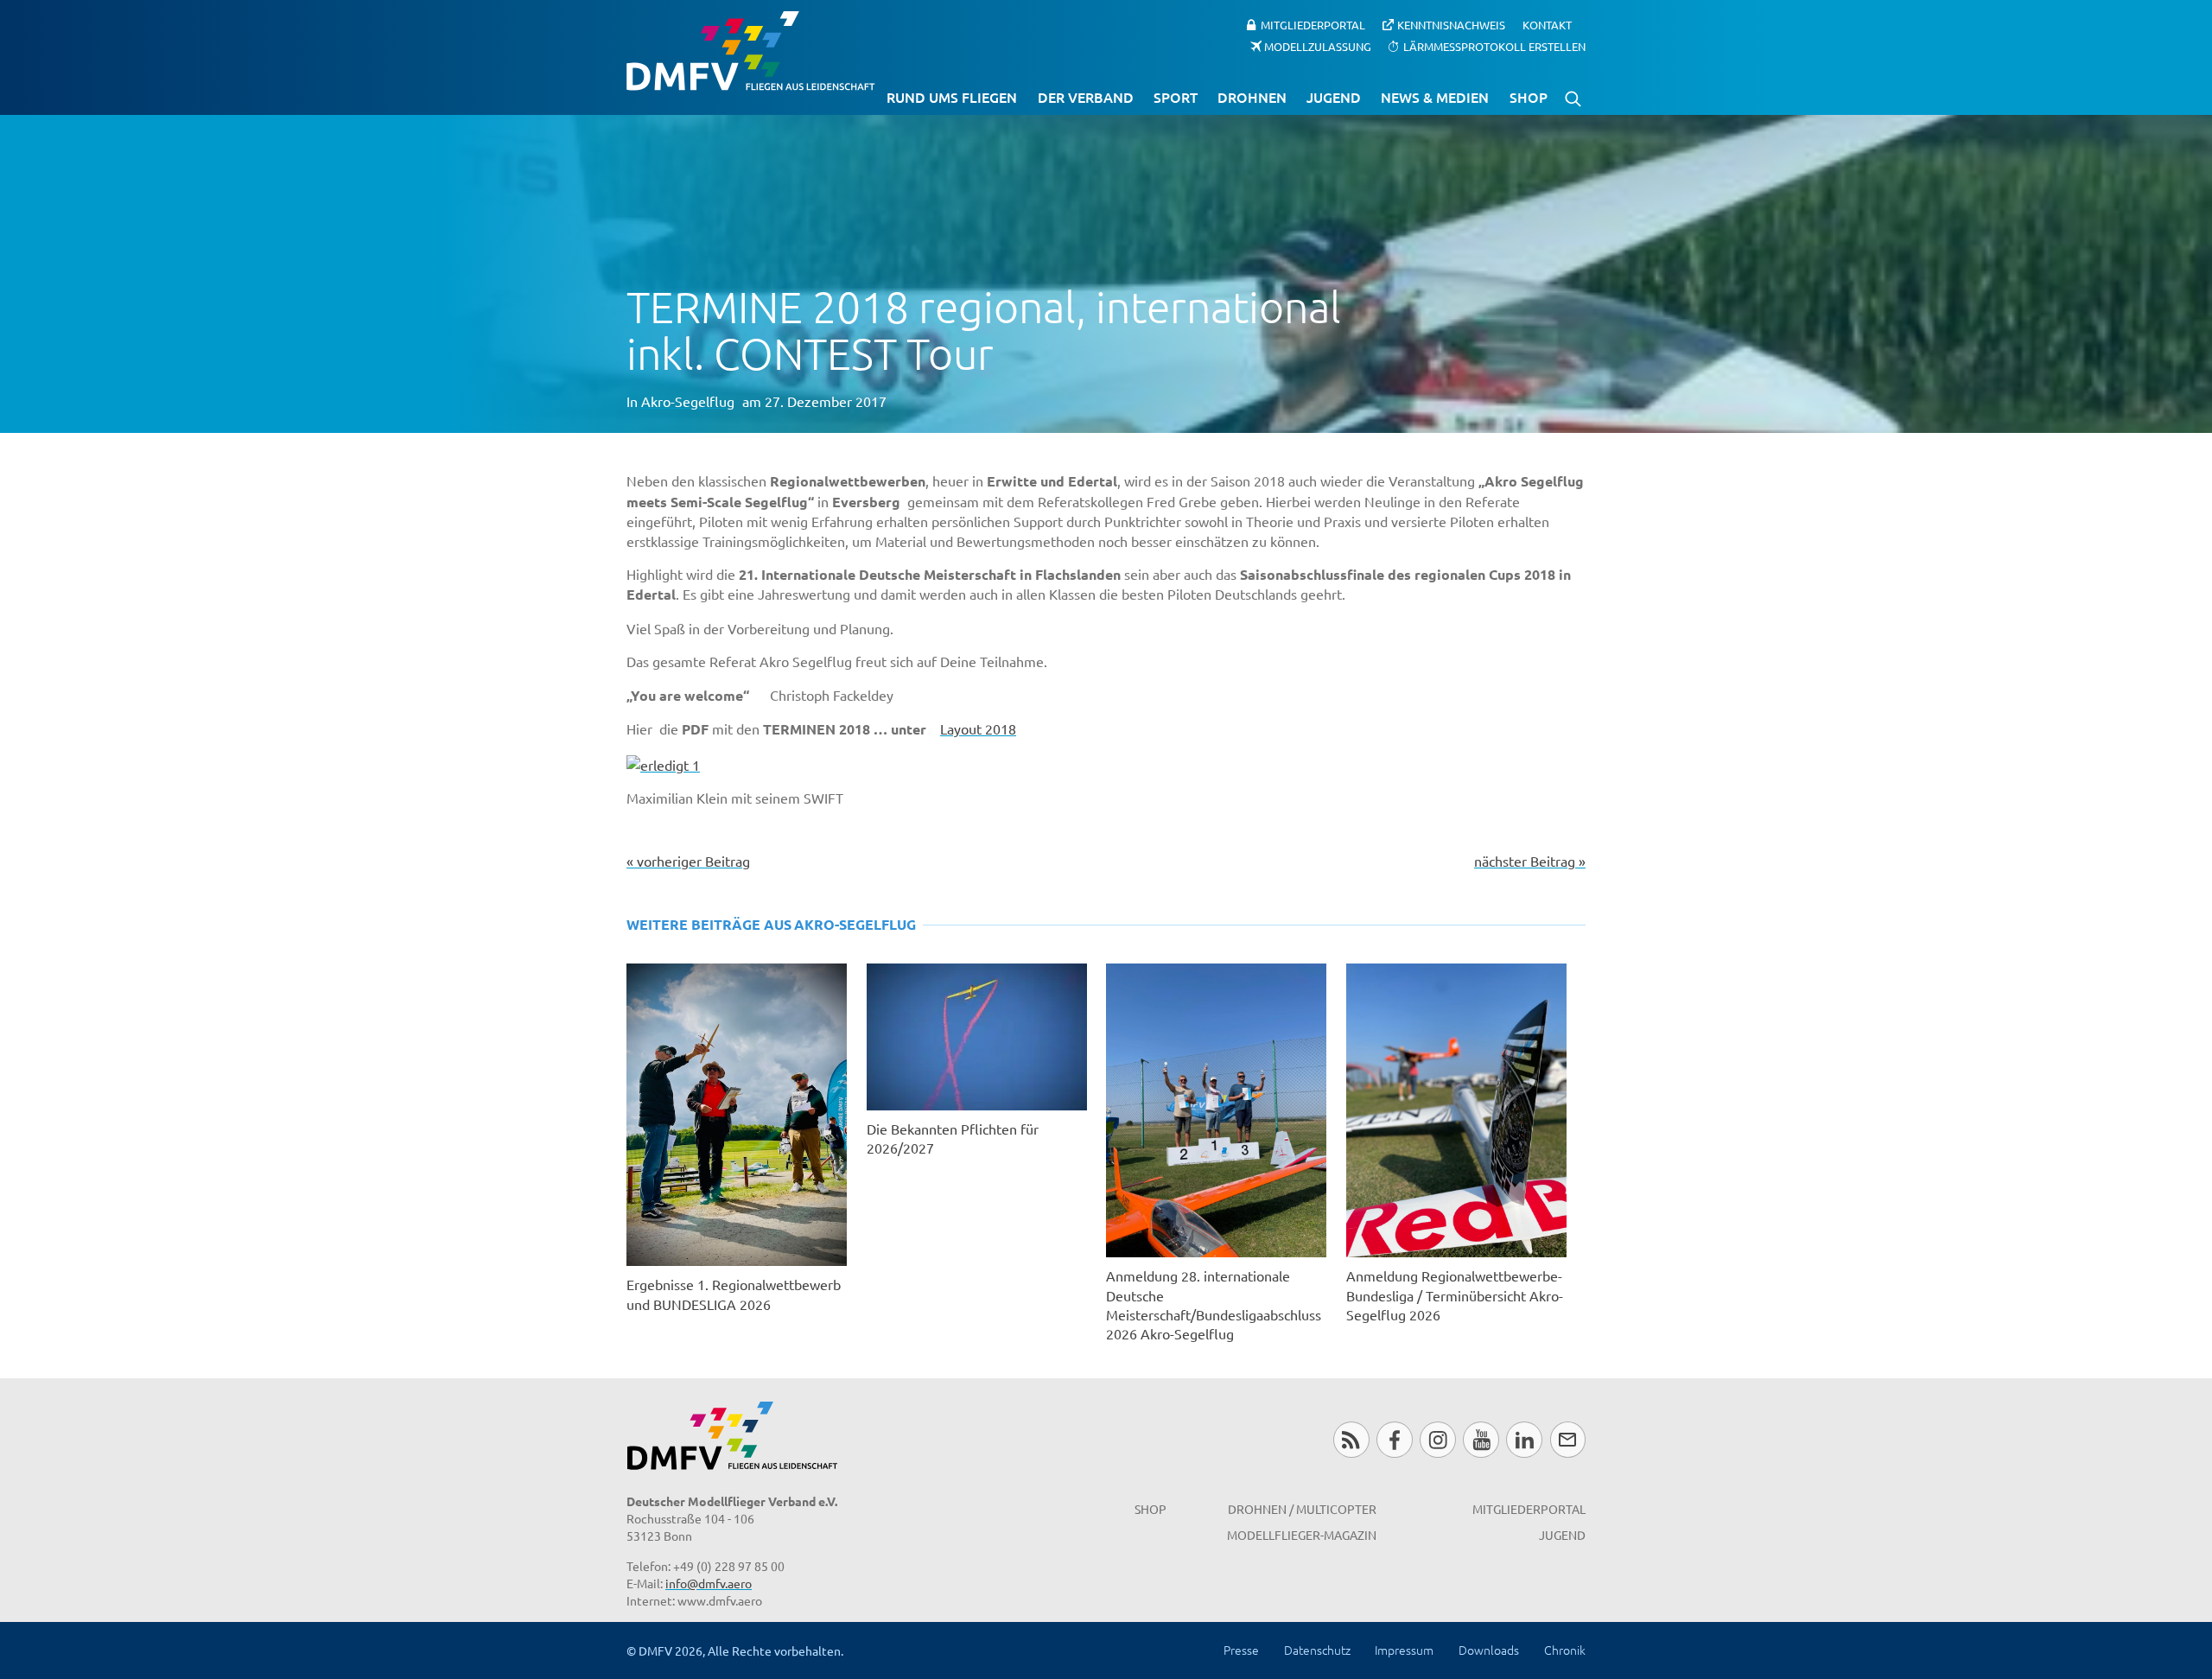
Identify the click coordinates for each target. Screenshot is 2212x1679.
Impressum (1404, 1650)
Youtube (1481, 1439)
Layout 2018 (978, 728)
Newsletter (1568, 1439)
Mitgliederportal (1313, 25)
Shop (1529, 97)
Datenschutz (1317, 1650)
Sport (1176, 97)
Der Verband (1086, 97)
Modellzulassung (1318, 45)
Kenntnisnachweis (1451, 25)
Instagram (1437, 1439)
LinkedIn (1524, 1439)
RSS (1351, 1439)
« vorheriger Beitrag (688, 861)
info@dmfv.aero (709, 1583)
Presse (1241, 1650)
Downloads (1489, 1650)
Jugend (1334, 97)
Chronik (1565, 1650)
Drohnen (1252, 97)
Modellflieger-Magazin (1302, 1535)
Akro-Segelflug (688, 401)
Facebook (1394, 1439)
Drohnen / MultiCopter (1302, 1509)
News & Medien (1435, 97)
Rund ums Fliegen (952, 97)
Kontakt (1547, 25)
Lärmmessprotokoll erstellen (1494, 45)
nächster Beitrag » (1530, 861)
